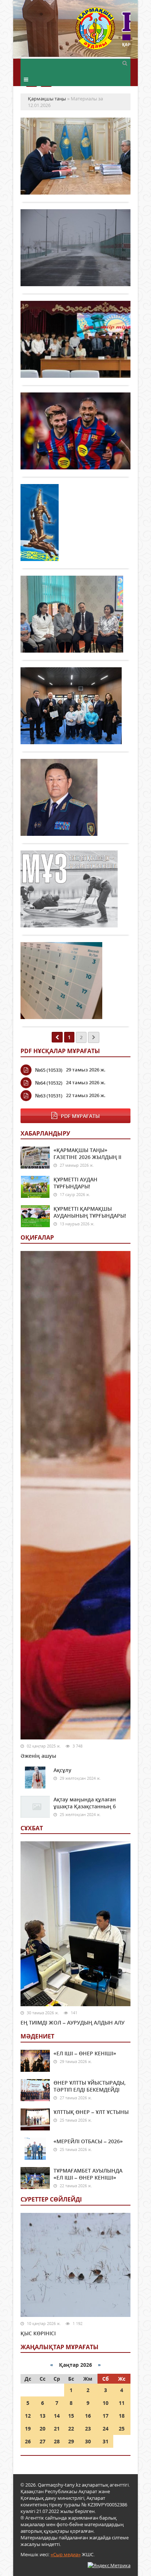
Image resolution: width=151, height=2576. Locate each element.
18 (122, 2416)
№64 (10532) (49, 1083)
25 (122, 2429)
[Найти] (125, 63)
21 (57, 2429)
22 (71, 2429)
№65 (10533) (49, 1070)
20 (43, 2429)
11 (122, 2403)
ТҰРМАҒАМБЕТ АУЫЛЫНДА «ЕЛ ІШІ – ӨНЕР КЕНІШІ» (88, 2174)
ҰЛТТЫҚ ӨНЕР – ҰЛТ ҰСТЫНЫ (91, 2112)
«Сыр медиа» (66, 2554)
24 (106, 2429)
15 (71, 2416)
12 (28, 2416)
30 (88, 2441)
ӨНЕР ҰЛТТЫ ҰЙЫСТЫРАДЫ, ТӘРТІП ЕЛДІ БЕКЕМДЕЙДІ (90, 2086)
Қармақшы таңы (103, 32)
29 (71, 2441)
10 (106, 2403)
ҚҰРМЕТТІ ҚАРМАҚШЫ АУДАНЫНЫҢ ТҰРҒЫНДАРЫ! (90, 1212)
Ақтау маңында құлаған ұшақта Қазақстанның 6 (85, 1803)
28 (57, 2441)
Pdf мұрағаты (80, 1116)
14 (57, 2416)
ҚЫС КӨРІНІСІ (38, 2333)
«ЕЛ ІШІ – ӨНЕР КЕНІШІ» (85, 2053)
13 (43, 2416)
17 (106, 2416)
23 (88, 2429)
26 (28, 2441)
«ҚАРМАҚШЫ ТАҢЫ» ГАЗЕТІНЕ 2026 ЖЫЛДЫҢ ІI (87, 1154)
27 (43, 2441)
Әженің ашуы (38, 1756)
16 (88, 2416)
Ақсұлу (62, 1770)
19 (28, 2429)
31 (106, 2441)
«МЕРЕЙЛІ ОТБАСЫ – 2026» (88, 2141)
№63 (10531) (49, 1096)
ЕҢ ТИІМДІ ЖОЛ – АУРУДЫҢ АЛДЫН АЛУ (73, 2023)
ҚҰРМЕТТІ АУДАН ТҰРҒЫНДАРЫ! (75, 1183)
